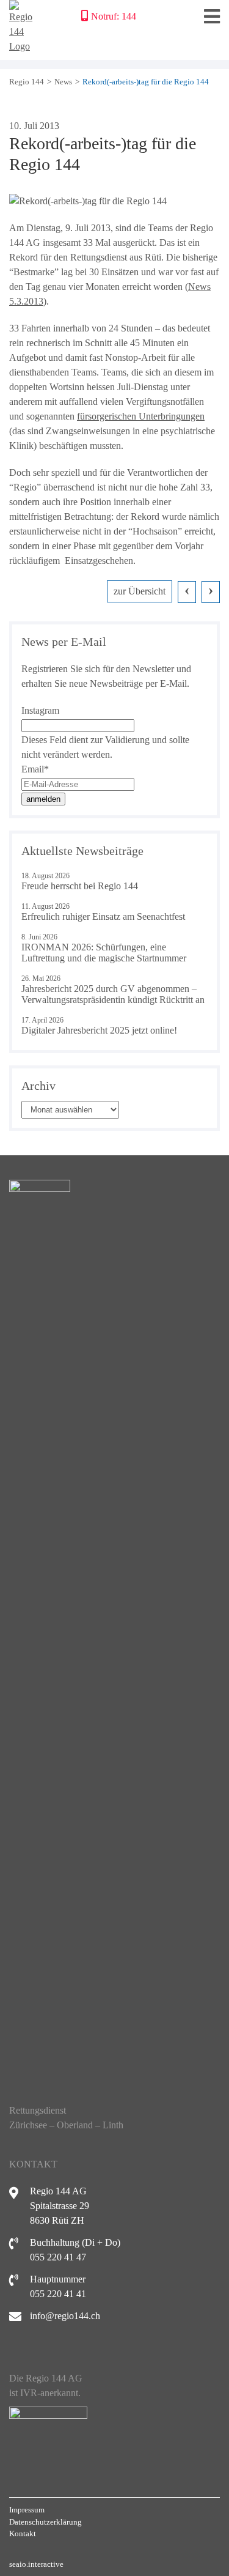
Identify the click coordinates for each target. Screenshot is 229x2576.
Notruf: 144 (114, 16)
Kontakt (23, 2533)
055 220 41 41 (58, 2294)
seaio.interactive (36, 2564)
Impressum (27, 2510)
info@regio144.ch (65, 2316)
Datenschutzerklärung (45, 2522)
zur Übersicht (140, 591)
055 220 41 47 (58, 2257)
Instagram (40, 710)
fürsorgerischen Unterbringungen (141, 416)
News (63, 82)
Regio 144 (27, 82)
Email (35, 769)
